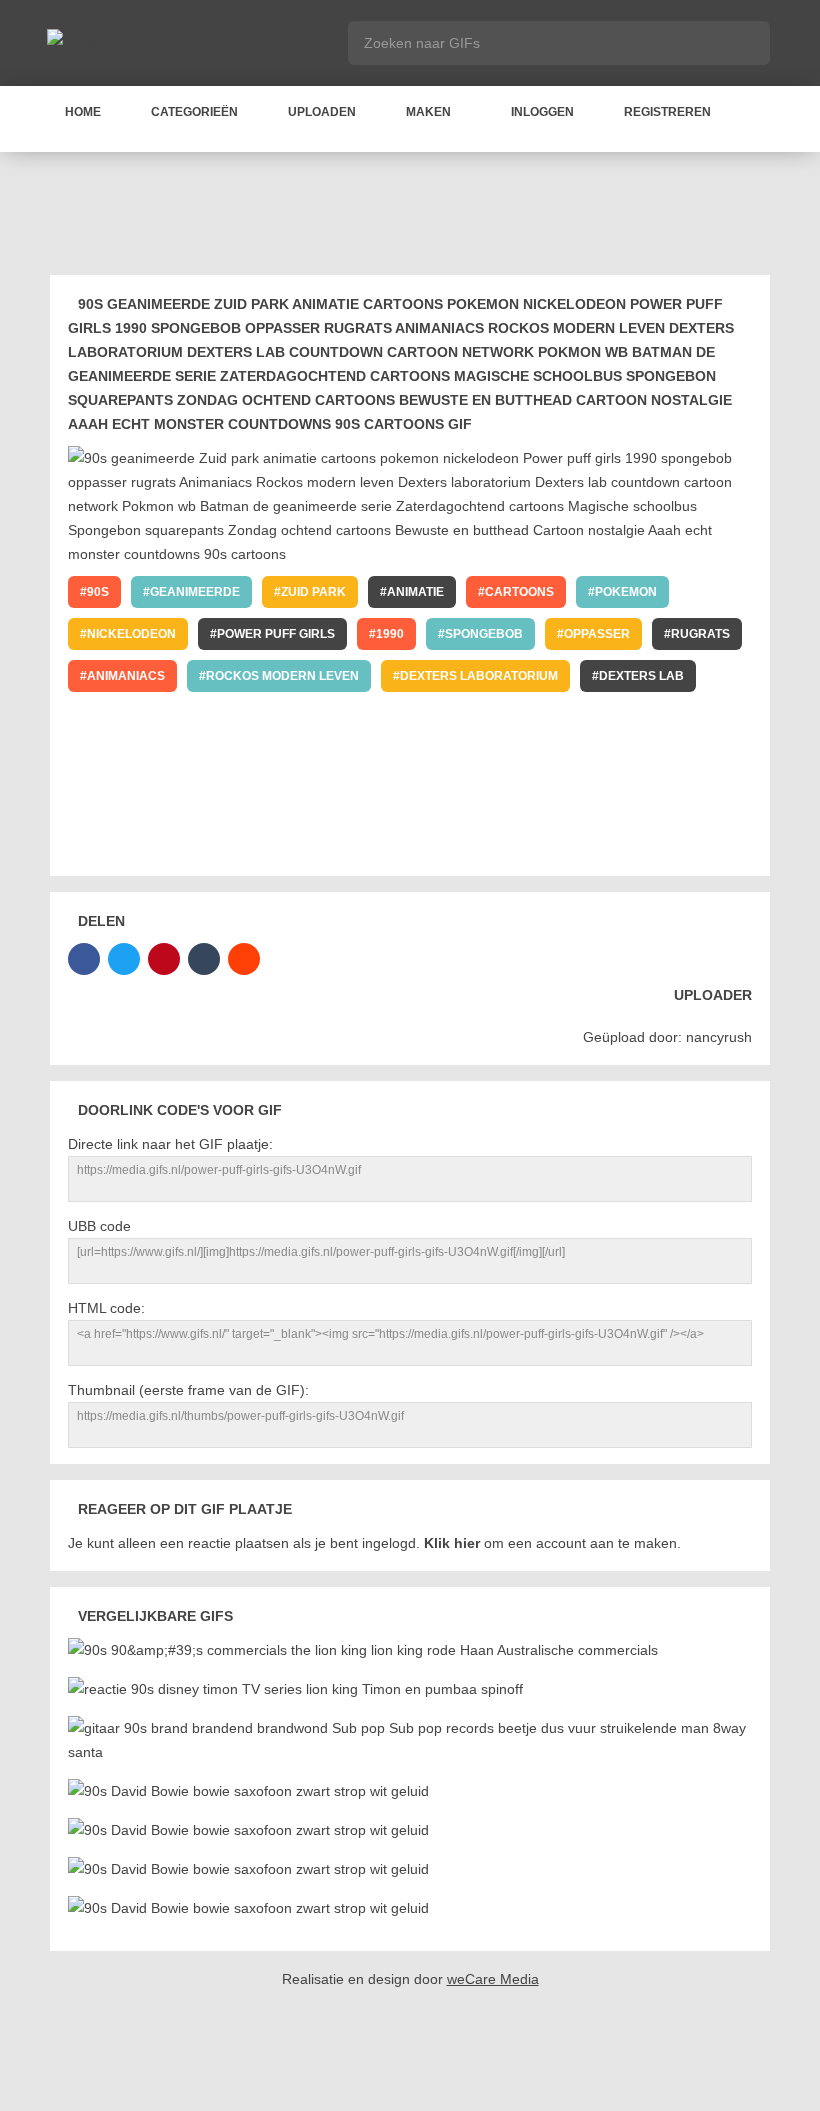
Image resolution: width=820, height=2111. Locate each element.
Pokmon (403, 718)
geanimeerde (195, 592)
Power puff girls (276, 634)
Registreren (667, 112)
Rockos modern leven (282, 676)
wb (481, 718)
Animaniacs (126, 676)
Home (83, 112)
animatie (415, 592)
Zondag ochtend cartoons (394, 802)
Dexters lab (641, 676)
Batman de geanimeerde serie (189, 760)
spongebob (484, 634)
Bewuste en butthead (604, 802)
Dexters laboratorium (479, 676)
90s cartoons (613, 844)
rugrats (700, 634)
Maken (428, 112)
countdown (127, 718)
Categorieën (194, 112)
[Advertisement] (414, 217)
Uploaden (322, 112)
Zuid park (313, 592)
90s (98, 592)
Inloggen (542, 112)
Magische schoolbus (643, 760)
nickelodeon (131, 634)
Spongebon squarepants (173, 802)
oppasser (597, 634)
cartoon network (272, 718)
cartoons (519, 592)
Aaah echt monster (327, 844)
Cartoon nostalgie (153, 844)
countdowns (480, 844)
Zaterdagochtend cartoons (431, 760)
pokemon (626, 592)
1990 (390, 634)
